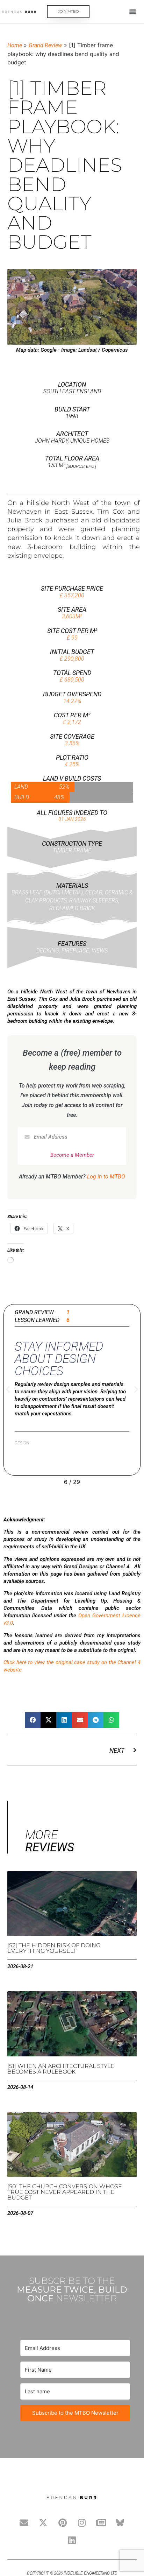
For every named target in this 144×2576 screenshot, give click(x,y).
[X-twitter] (43, 2523)
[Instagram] (82, 2523)
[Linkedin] (72, 2540)
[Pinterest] (63, 2523)
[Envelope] (24, 2523)
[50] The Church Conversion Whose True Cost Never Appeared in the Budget (65, 2192)
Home (15, 45)
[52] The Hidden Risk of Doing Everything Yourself (54, 1948)
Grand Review (45, 45)
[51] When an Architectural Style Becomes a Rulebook (61, 2069)
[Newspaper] (101, 2523)
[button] (133, 12)
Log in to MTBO (106, 1177)
